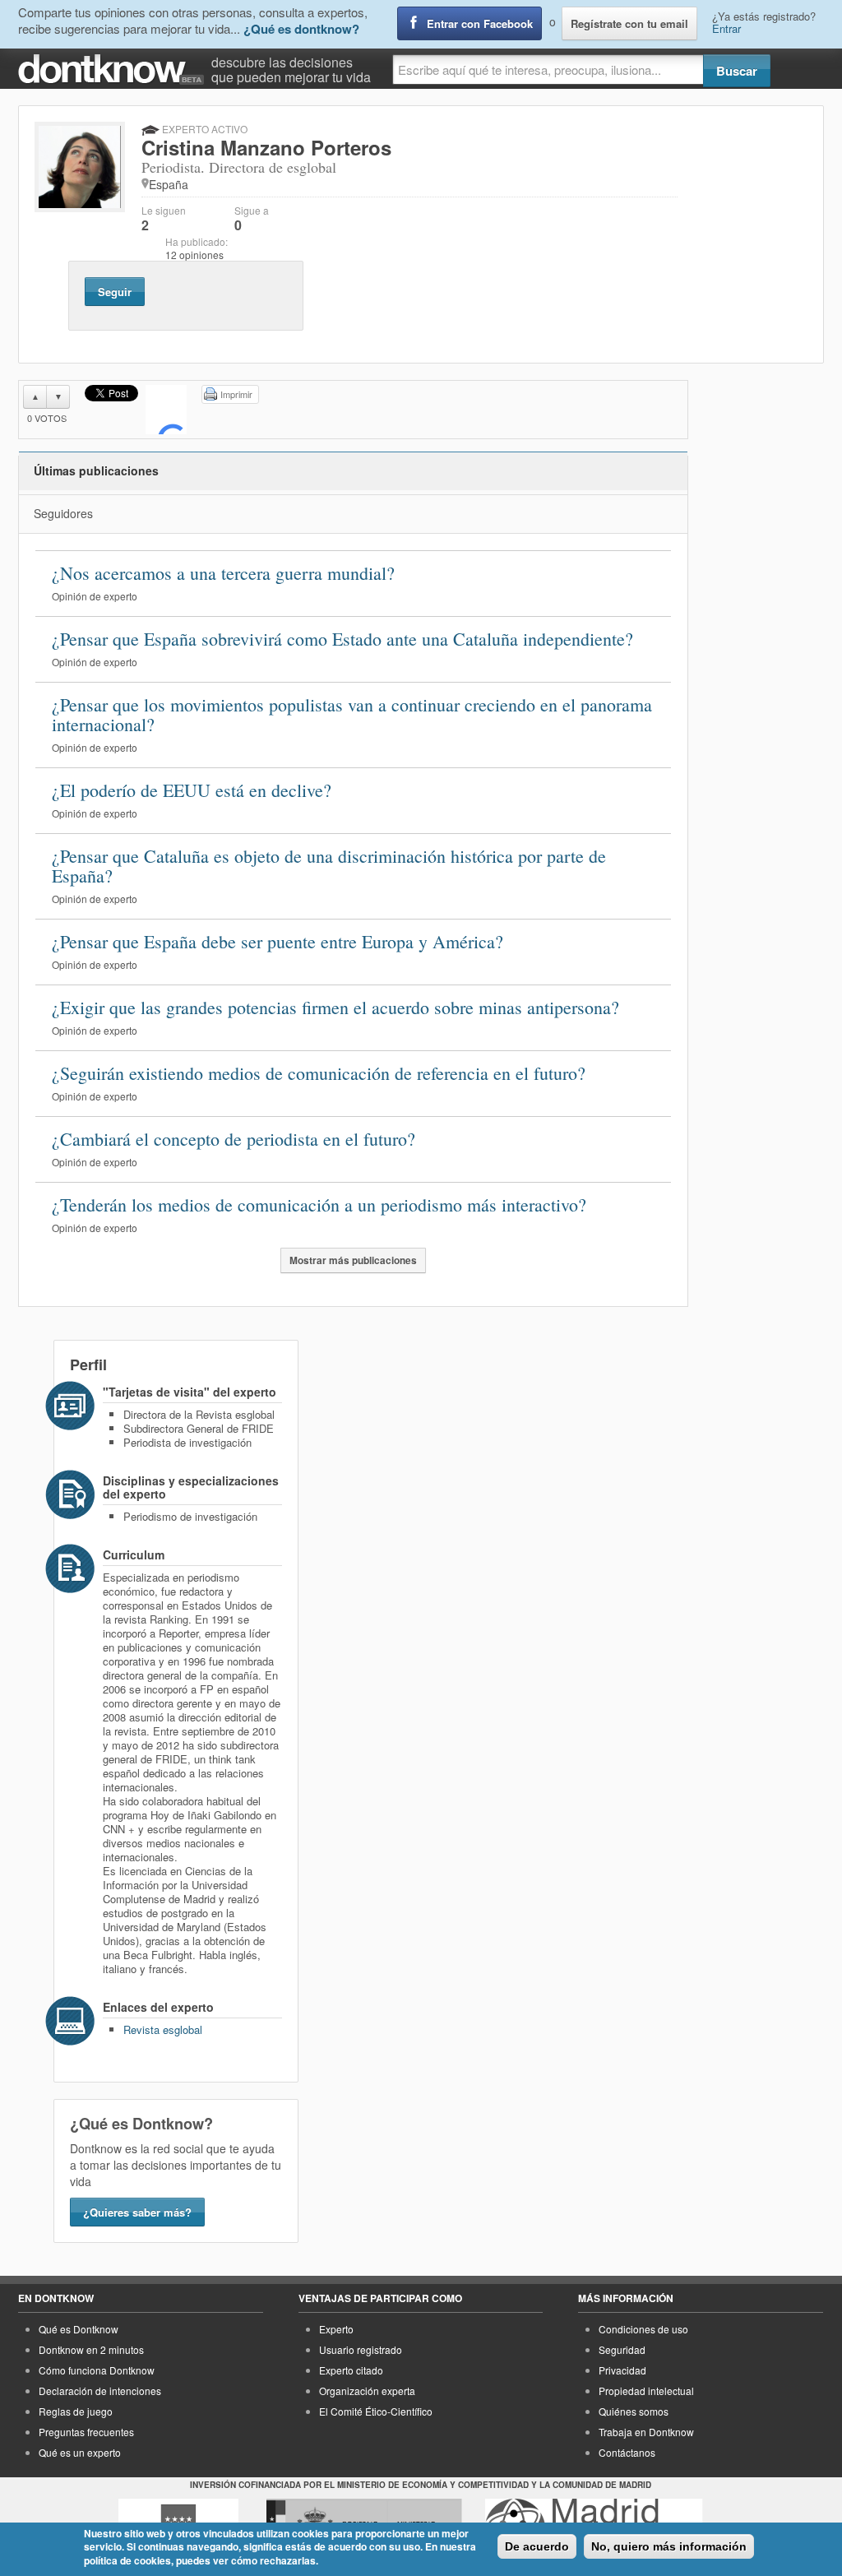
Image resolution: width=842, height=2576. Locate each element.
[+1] (166, 410)
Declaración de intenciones (100, 2391)
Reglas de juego (76, 2411)
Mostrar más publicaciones (353, 1260)
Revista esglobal (163, 2029)
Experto (336, 2329)
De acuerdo (537, 2546)
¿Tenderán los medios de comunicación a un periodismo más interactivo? (319, 1205)
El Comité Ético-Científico (376, 2411)
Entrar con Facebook (480, 23)
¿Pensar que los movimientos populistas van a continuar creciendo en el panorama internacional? (352, 714)
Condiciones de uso (643, 2329)
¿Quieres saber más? (137, 2212)
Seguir (115, 292)
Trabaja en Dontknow (646, 2432)
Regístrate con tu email (629, 23)
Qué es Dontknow (79, 2329)
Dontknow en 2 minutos (91, 2349)
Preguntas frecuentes (86, 2432)
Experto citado (351, 2370)
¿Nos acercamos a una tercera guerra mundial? (223, 573)
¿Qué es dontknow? (301, 29)
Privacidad (622, 2370)
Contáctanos (627, 2452)
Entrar (726, 28)
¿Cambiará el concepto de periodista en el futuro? (234, 1139)
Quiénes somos (634, 2411)
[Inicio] (115, 69)
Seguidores (63, 513)
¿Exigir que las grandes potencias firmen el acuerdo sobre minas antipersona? (335, 1007)
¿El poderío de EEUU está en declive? (192, 790)
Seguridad (622, 2349)
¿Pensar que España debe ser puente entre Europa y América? (278, 941)
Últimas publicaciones (96, 470)
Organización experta (367, 2391)
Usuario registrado (361, 2349)
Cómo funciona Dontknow (97, 2370)
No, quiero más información (669, 2546)
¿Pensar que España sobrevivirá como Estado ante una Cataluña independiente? (342, 639)
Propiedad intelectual (646, 2391)
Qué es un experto (80, 2452)
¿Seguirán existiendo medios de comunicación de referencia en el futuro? (319, 1073)
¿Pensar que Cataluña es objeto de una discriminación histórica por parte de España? (329, 866)
